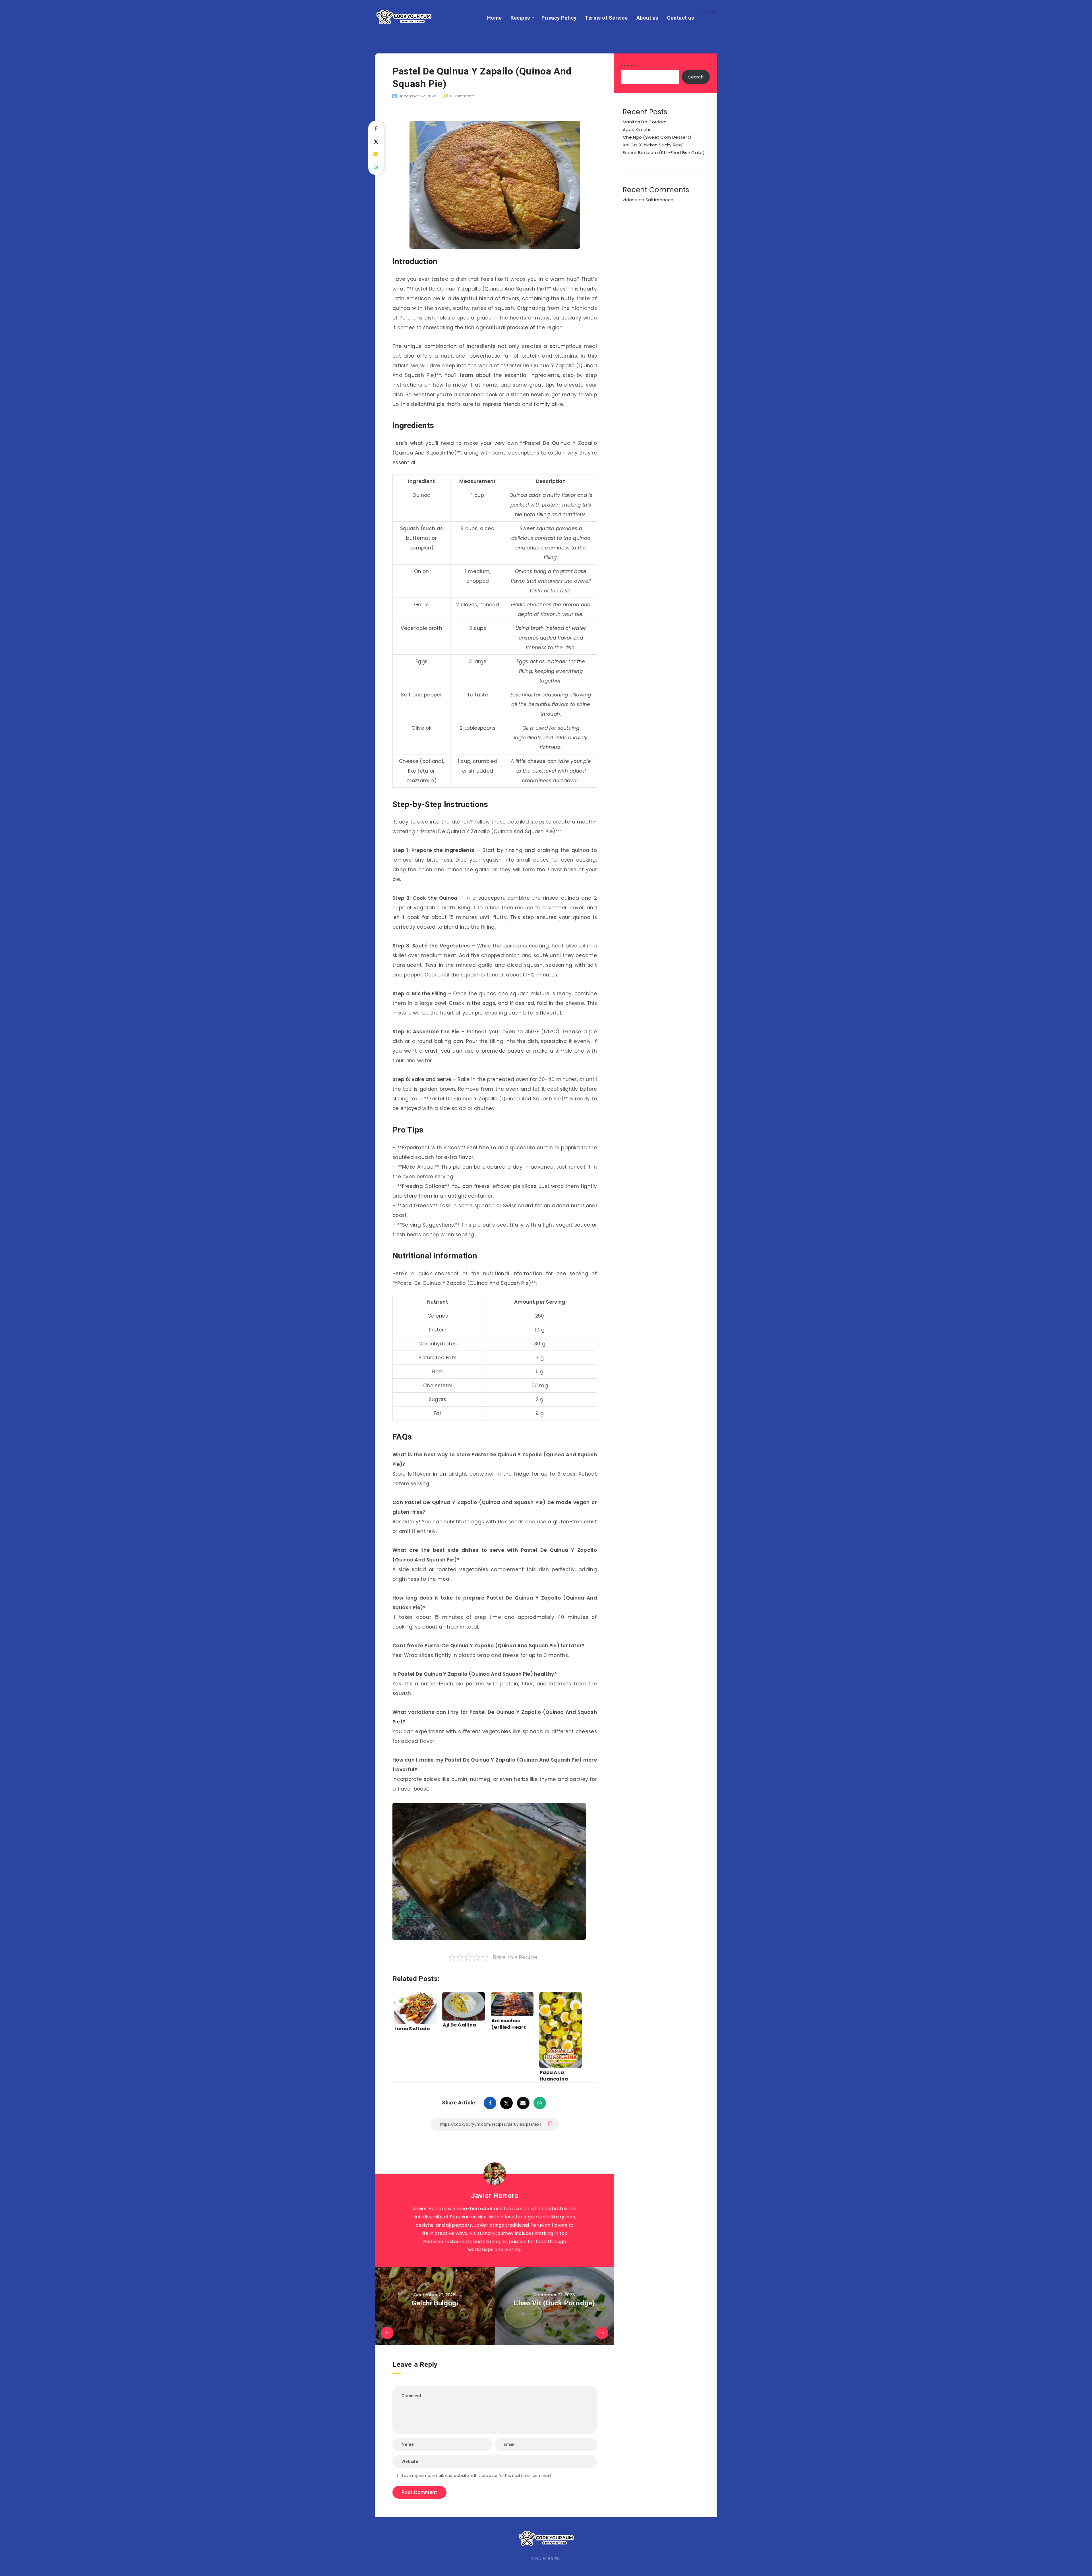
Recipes (520, 18)
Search (629, 66)
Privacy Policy (559, 18)
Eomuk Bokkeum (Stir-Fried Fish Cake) (664, 153)
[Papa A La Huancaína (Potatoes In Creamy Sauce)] (561, 2019)
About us (647, 18)
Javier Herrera (495, 2196)
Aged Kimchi (636, 129)
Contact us (680, 18)
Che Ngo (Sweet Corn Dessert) (657, 137)
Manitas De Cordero (645, 122)
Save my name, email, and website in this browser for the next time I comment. (477, 2476)
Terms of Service (606, 18)
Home (495, 18)
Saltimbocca (659, 200)
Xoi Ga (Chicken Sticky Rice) (653, 145)
